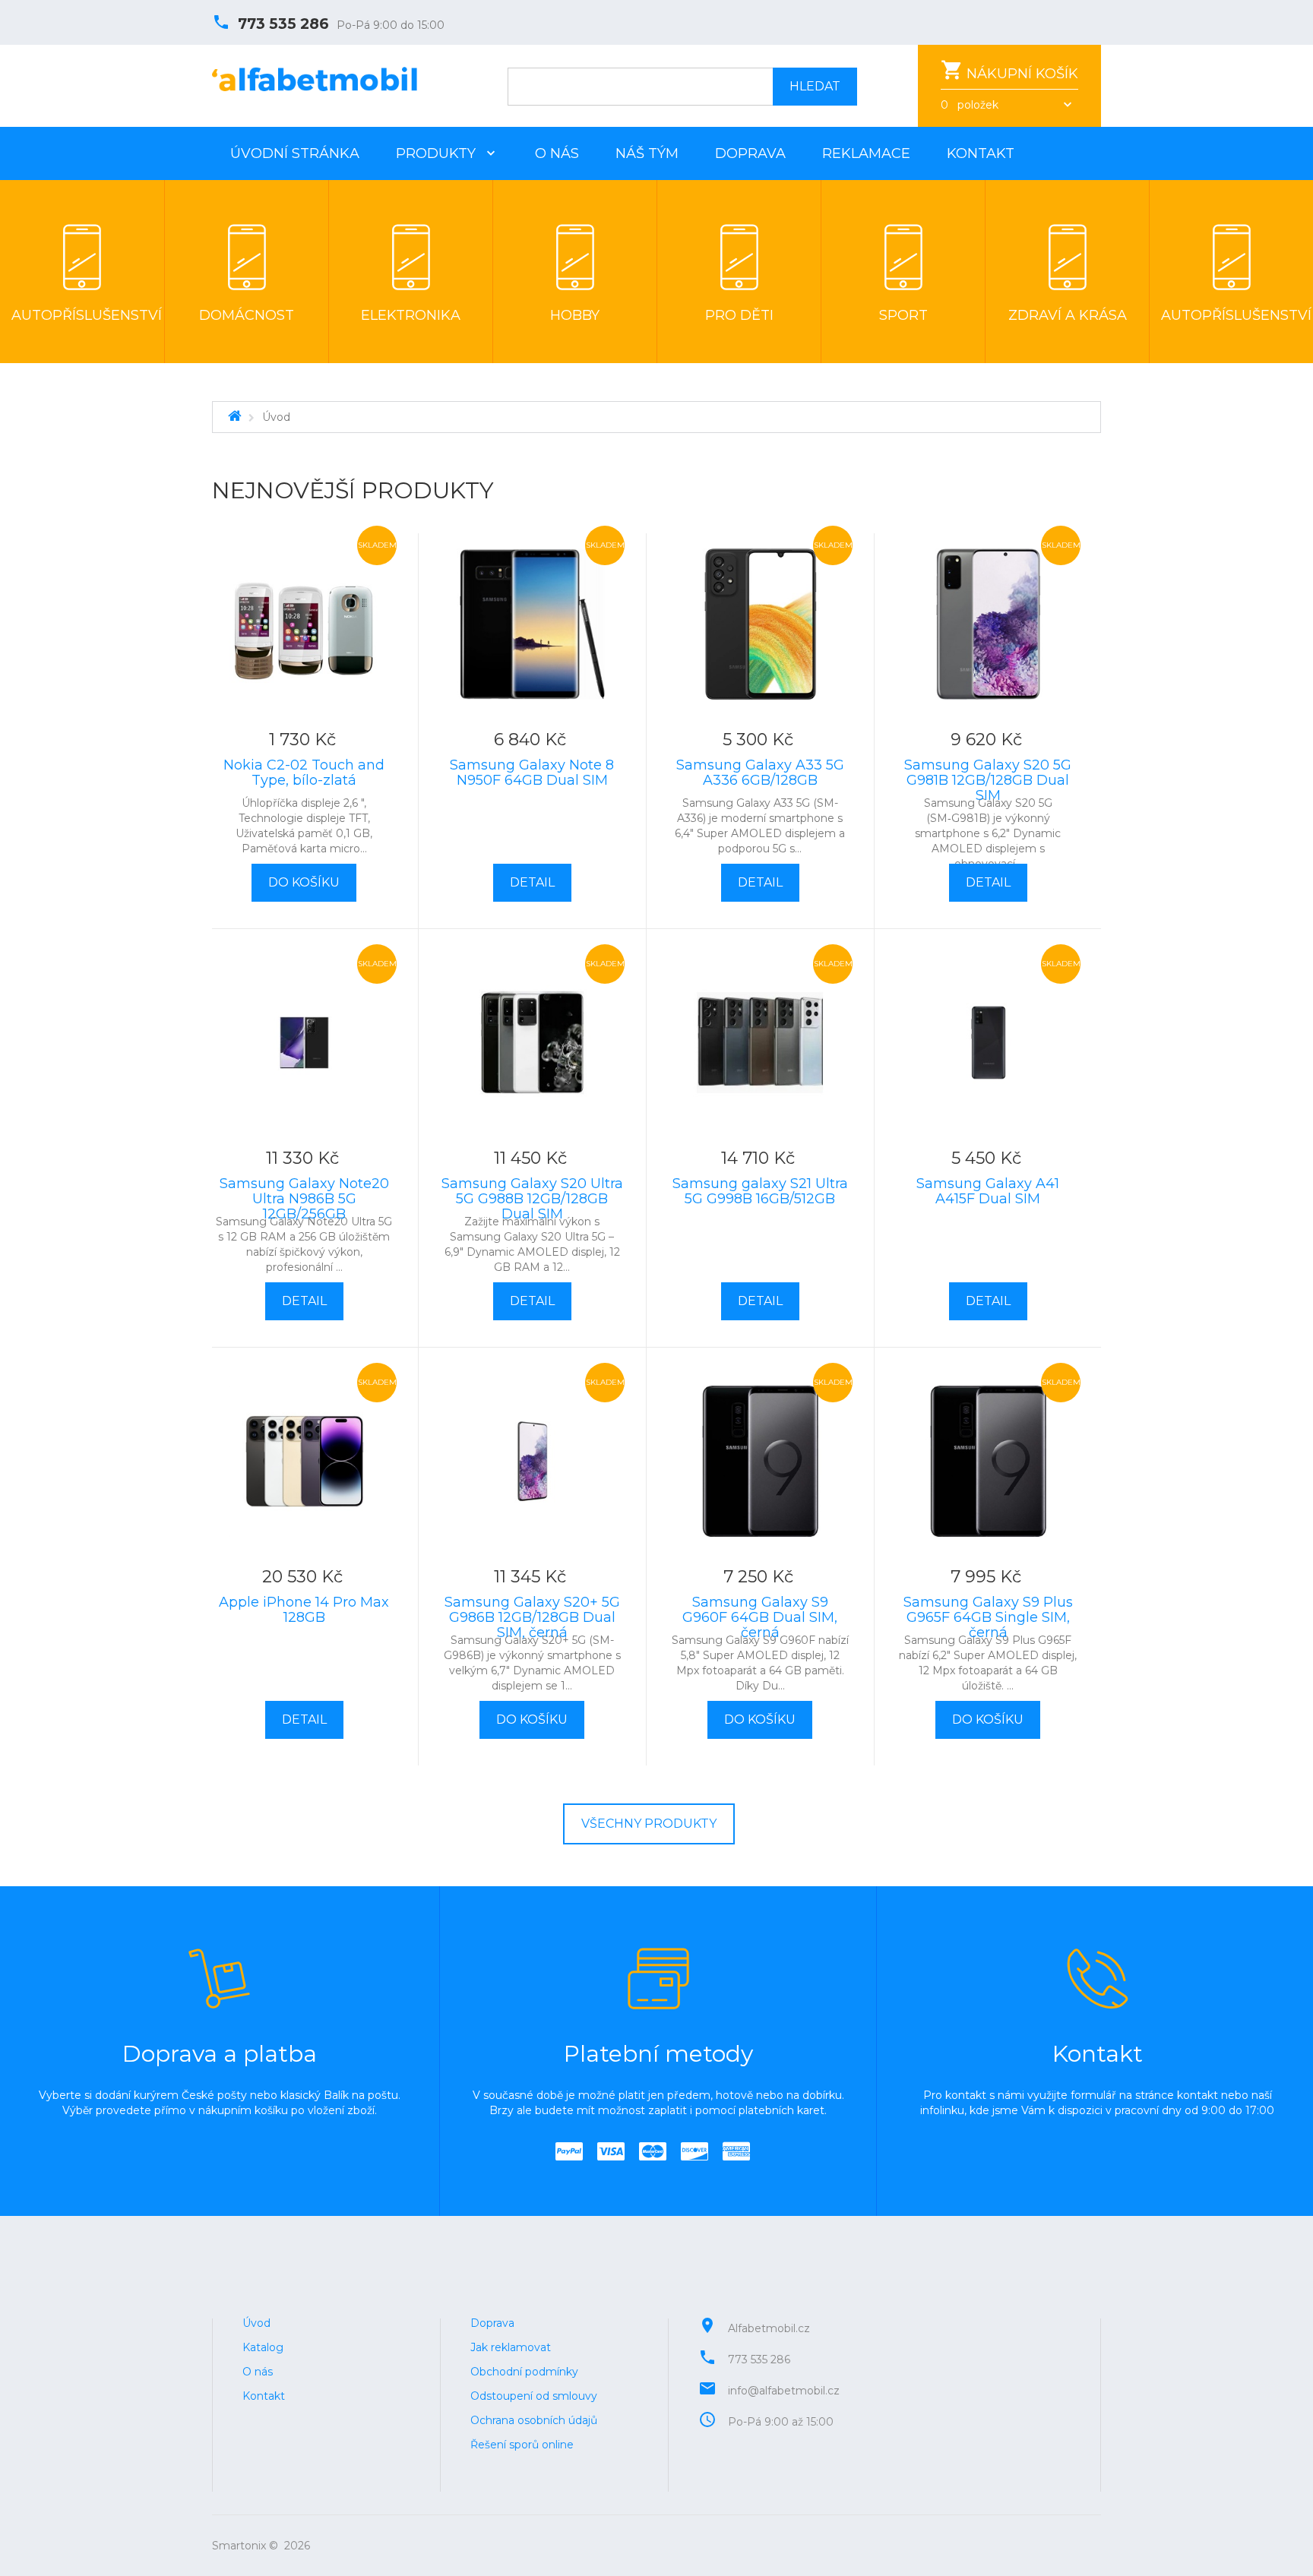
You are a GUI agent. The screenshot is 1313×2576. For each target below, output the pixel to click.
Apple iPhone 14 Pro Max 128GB (304, 1610)
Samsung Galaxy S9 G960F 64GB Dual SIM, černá (760, 1617)
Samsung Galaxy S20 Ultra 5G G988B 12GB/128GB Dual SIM (532, 1199)
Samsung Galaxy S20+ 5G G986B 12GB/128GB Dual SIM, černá (532, 1617)
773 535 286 (283, 24)
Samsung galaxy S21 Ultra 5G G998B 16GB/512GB (760, 1191)
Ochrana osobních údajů (534, 2420)
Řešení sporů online (522, 2445)
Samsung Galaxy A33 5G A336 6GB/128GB (760, 773)
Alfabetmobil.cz (769, 2328)
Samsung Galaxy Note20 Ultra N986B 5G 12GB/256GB (304, 1199)
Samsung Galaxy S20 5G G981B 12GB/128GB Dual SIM (988, 780)
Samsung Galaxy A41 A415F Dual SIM (988, 1191)
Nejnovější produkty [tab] (353, 491)
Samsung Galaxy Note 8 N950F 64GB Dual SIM (532, 773)
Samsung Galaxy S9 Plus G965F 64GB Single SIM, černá (988, 1617)
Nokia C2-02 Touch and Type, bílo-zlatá (304, 773)
